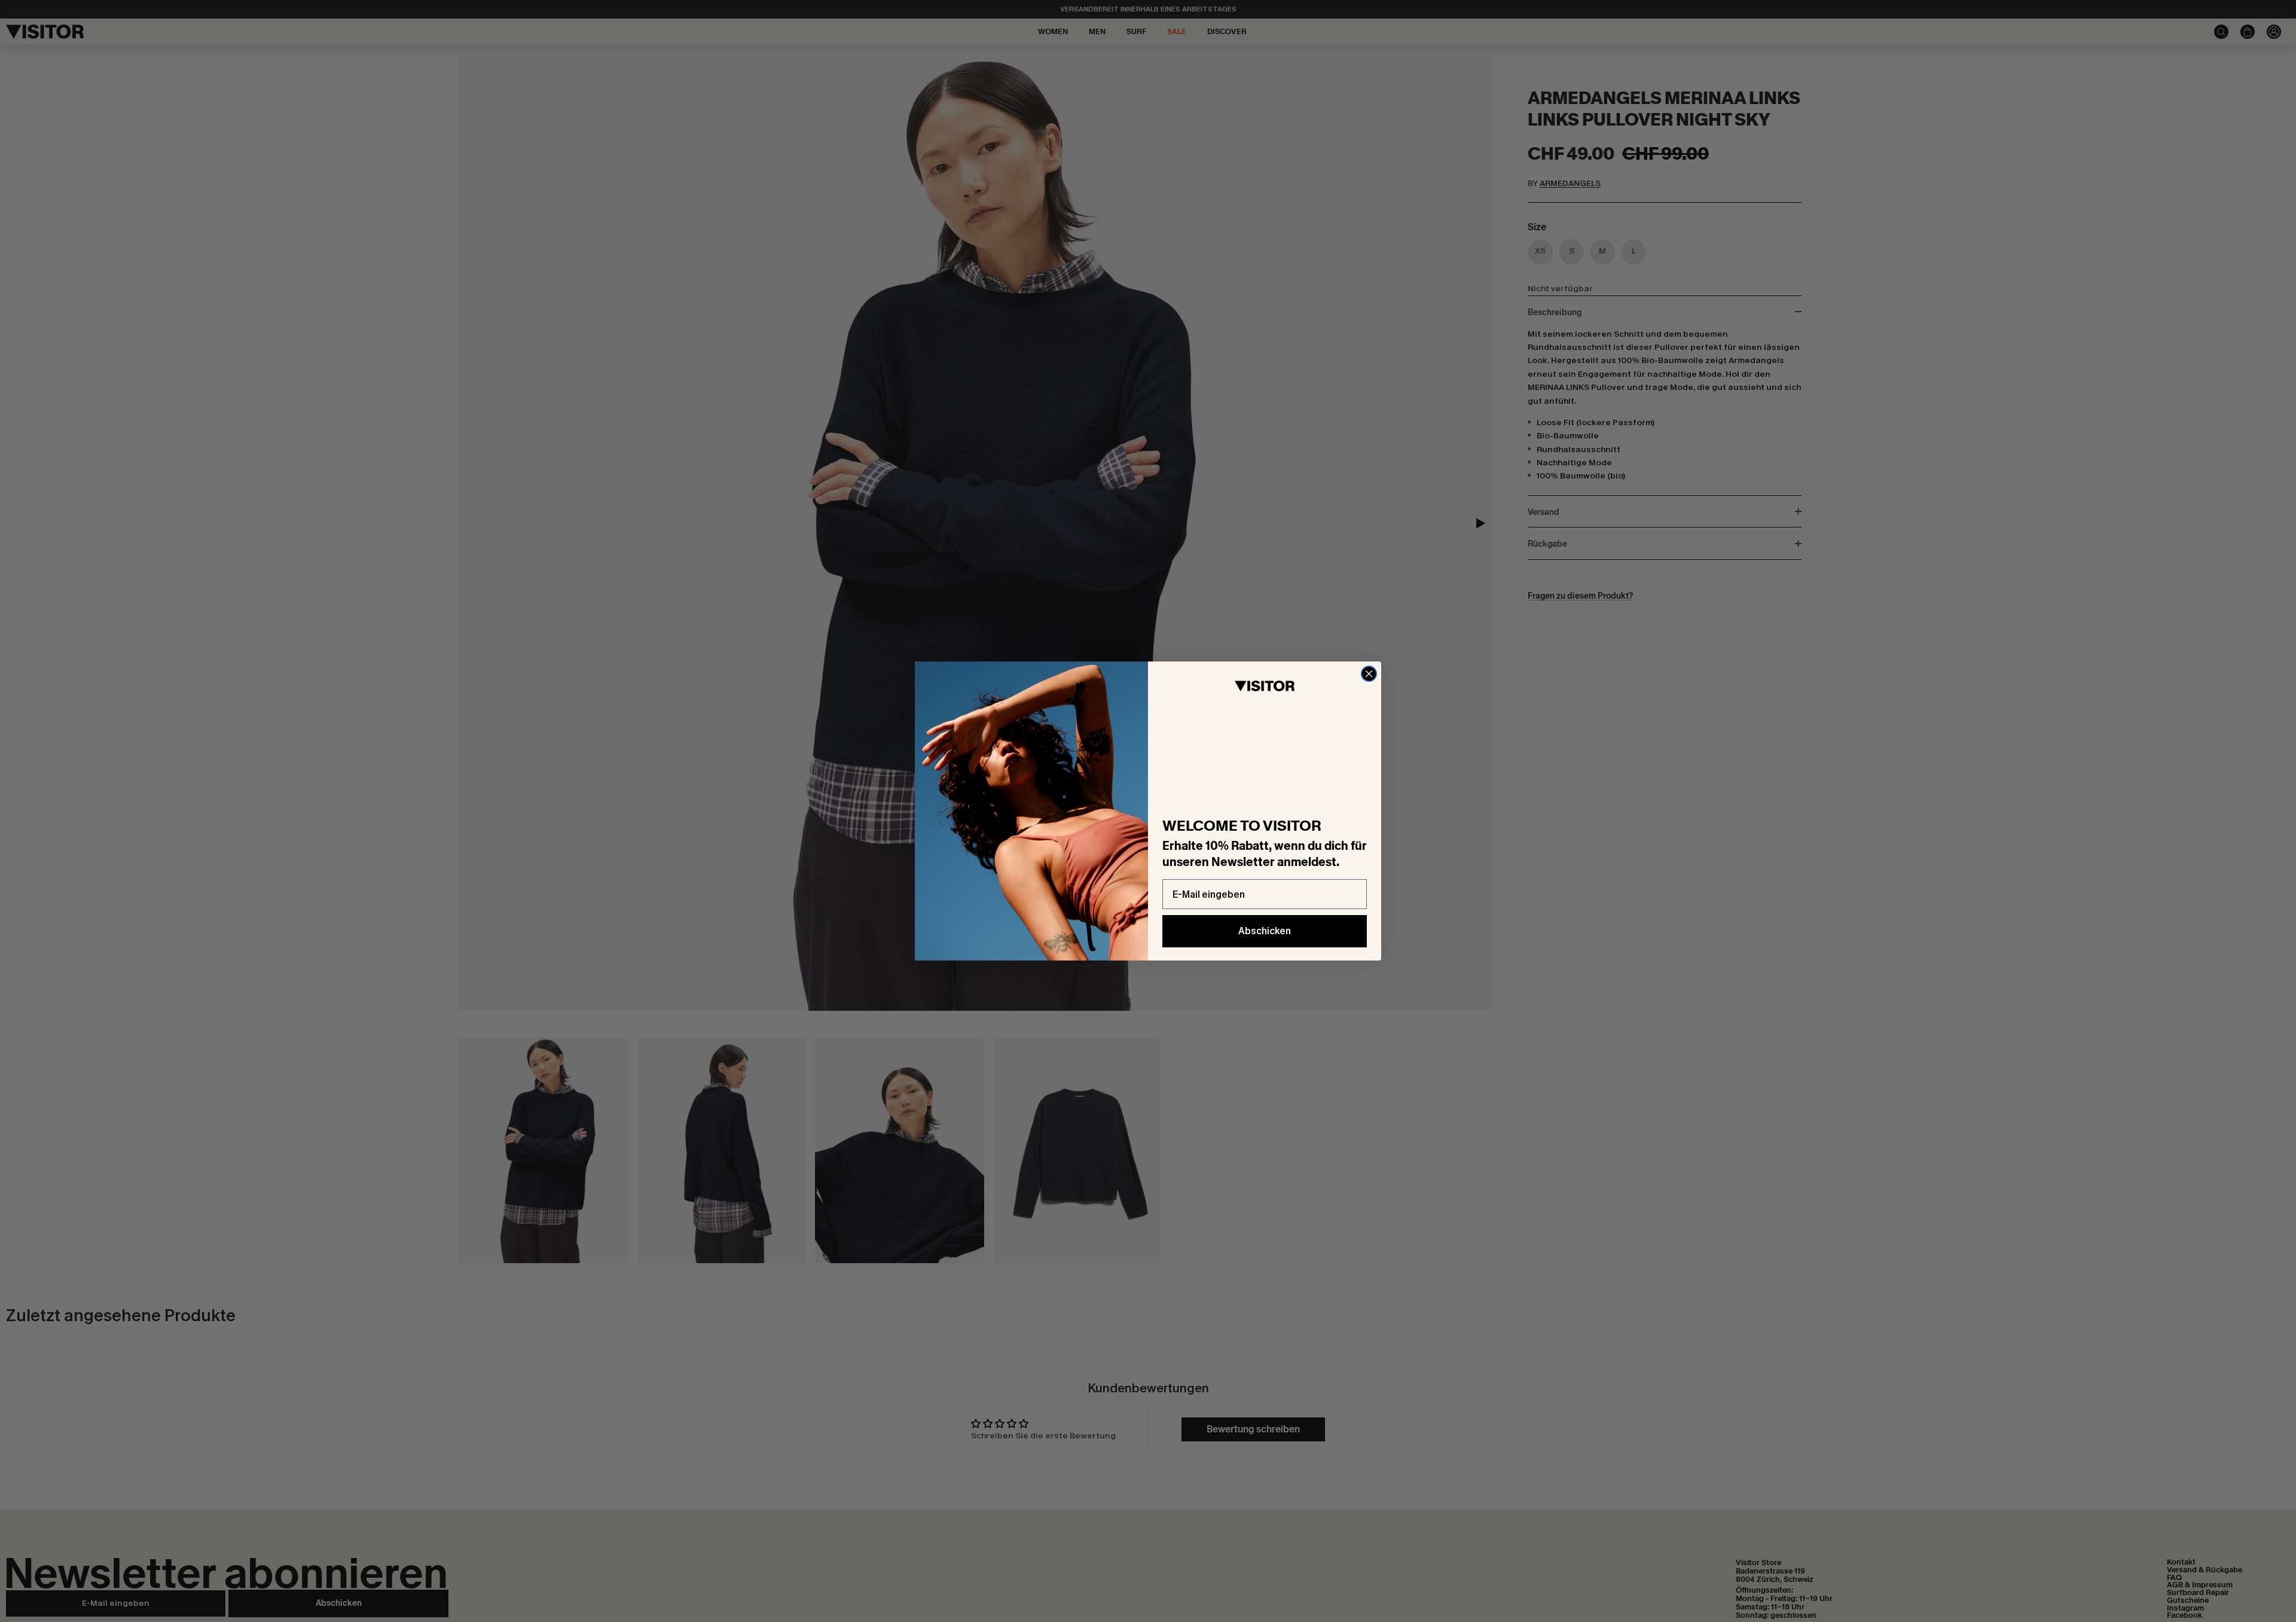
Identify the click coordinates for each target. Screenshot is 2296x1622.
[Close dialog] (1369, 674)
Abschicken (1265, 931)
